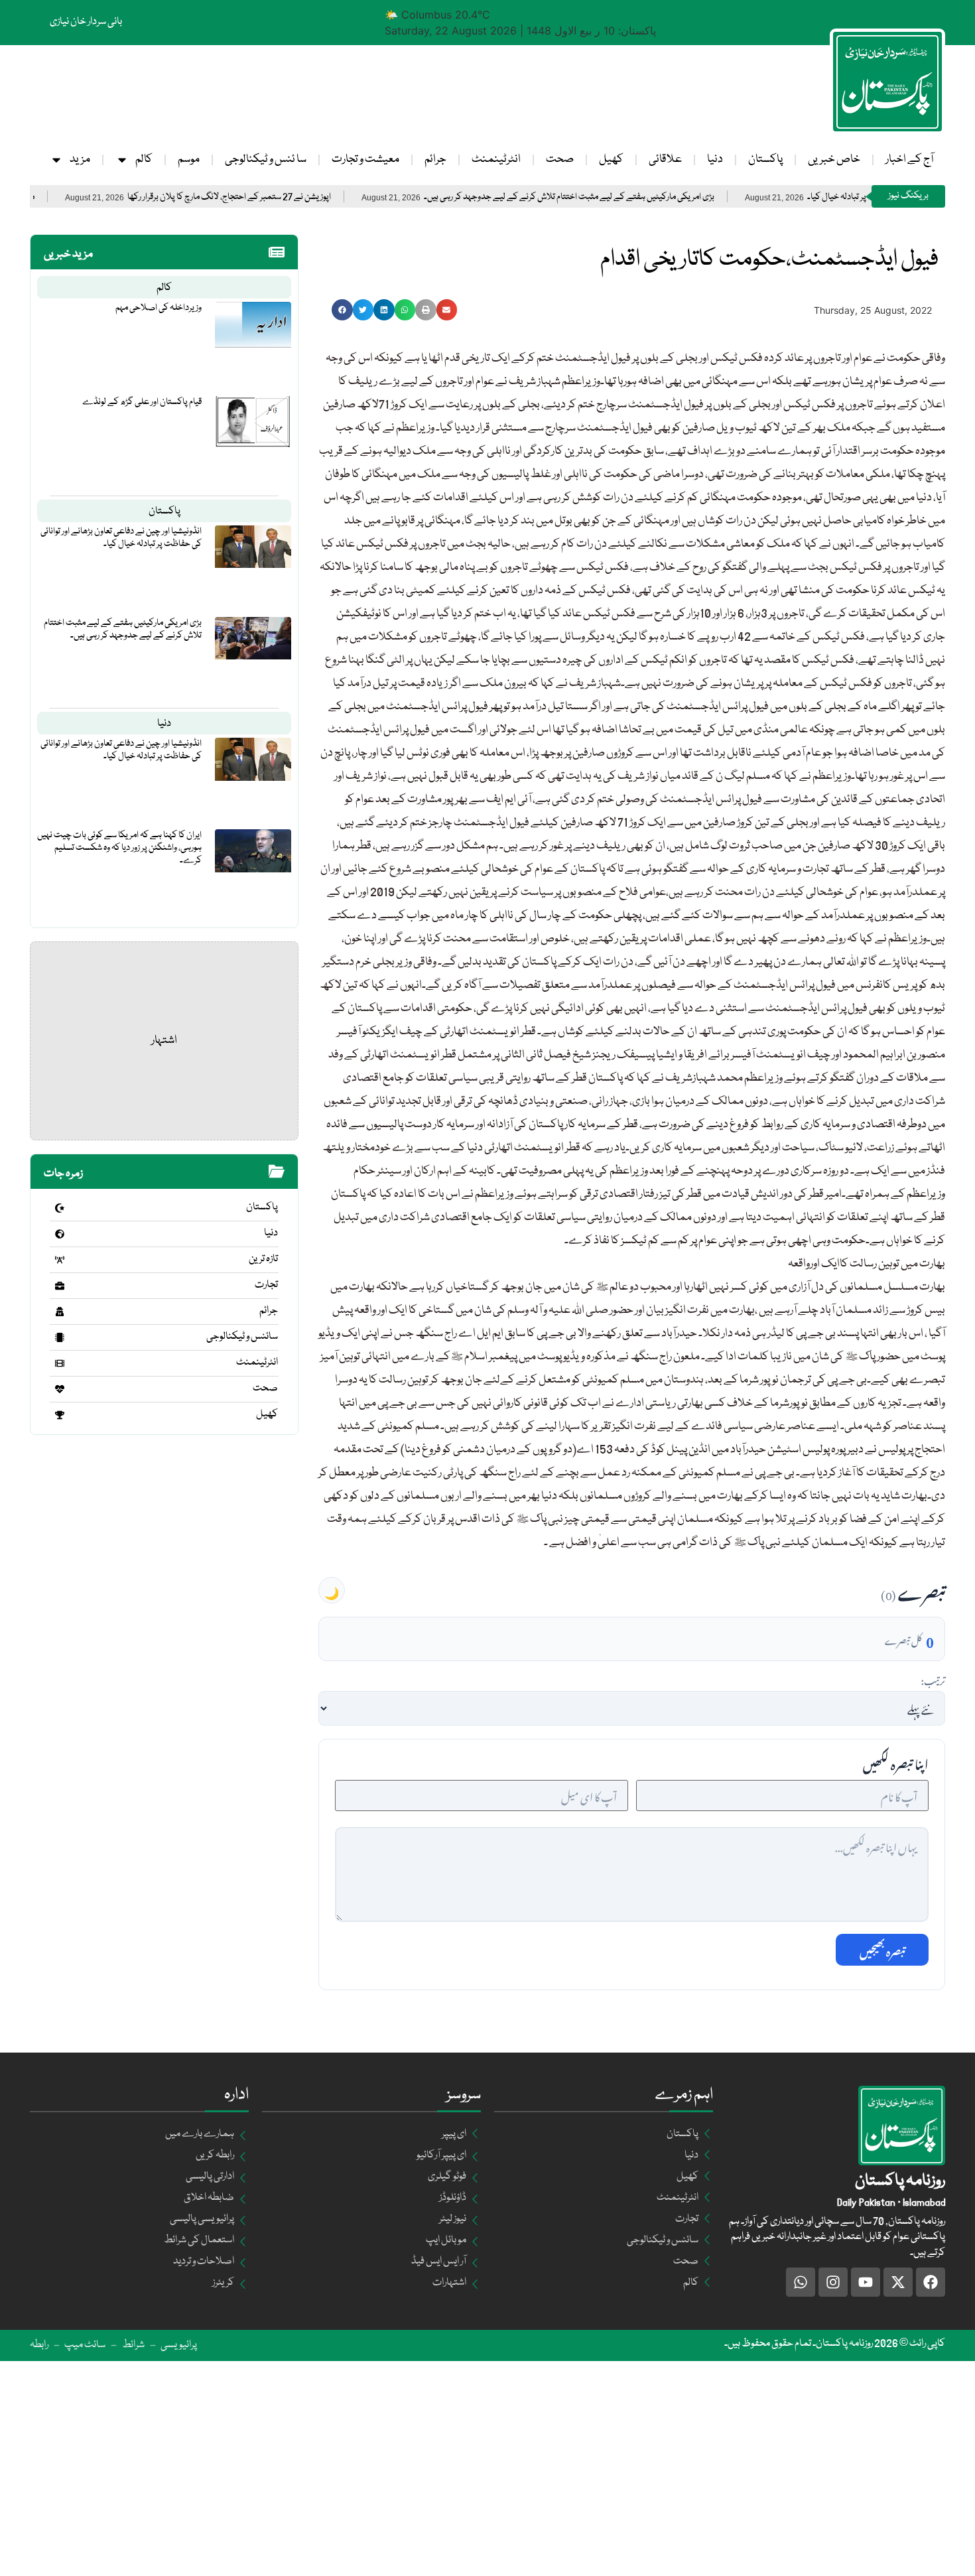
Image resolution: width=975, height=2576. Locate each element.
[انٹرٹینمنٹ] (60, 1363)
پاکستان (765, 160)
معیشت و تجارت (365, 160)
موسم (189, 160)
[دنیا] (60, 1234)
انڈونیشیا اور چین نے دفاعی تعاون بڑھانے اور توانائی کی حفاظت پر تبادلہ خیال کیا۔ (121, 538)
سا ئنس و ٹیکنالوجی (266, 160)
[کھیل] (60, 1415)
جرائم (435, 160)
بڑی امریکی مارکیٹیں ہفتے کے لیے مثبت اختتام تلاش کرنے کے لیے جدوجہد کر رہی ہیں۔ (643, 197)
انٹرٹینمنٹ (496, 160)
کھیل (611, 160)
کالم (144, 160)
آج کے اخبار (909, 160)
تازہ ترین (263, 1259)
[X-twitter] (898, 2282)
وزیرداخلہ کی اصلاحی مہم (159, 308)
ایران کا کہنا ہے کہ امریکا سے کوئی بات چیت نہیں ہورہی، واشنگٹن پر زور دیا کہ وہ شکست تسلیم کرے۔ (119, 848)
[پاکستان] (60, 1208)
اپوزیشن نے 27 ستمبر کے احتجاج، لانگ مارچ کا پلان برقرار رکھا (303, 197)
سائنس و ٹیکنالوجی (242, 1337)
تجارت (266, 1285)
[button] (342, 310)
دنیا (715, 160)
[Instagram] (833, 2282)
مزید (80, 160)
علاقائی (665, 160)
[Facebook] (931, 2282)
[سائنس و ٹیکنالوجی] (60, 1337)
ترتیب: (933, 1679)
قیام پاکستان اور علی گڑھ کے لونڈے (142, 402)
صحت (560, 160)
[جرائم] (60, 1312)
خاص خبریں (834, 160)
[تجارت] (60, 1286)
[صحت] (60, 1389)
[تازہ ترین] (60, 1260)
